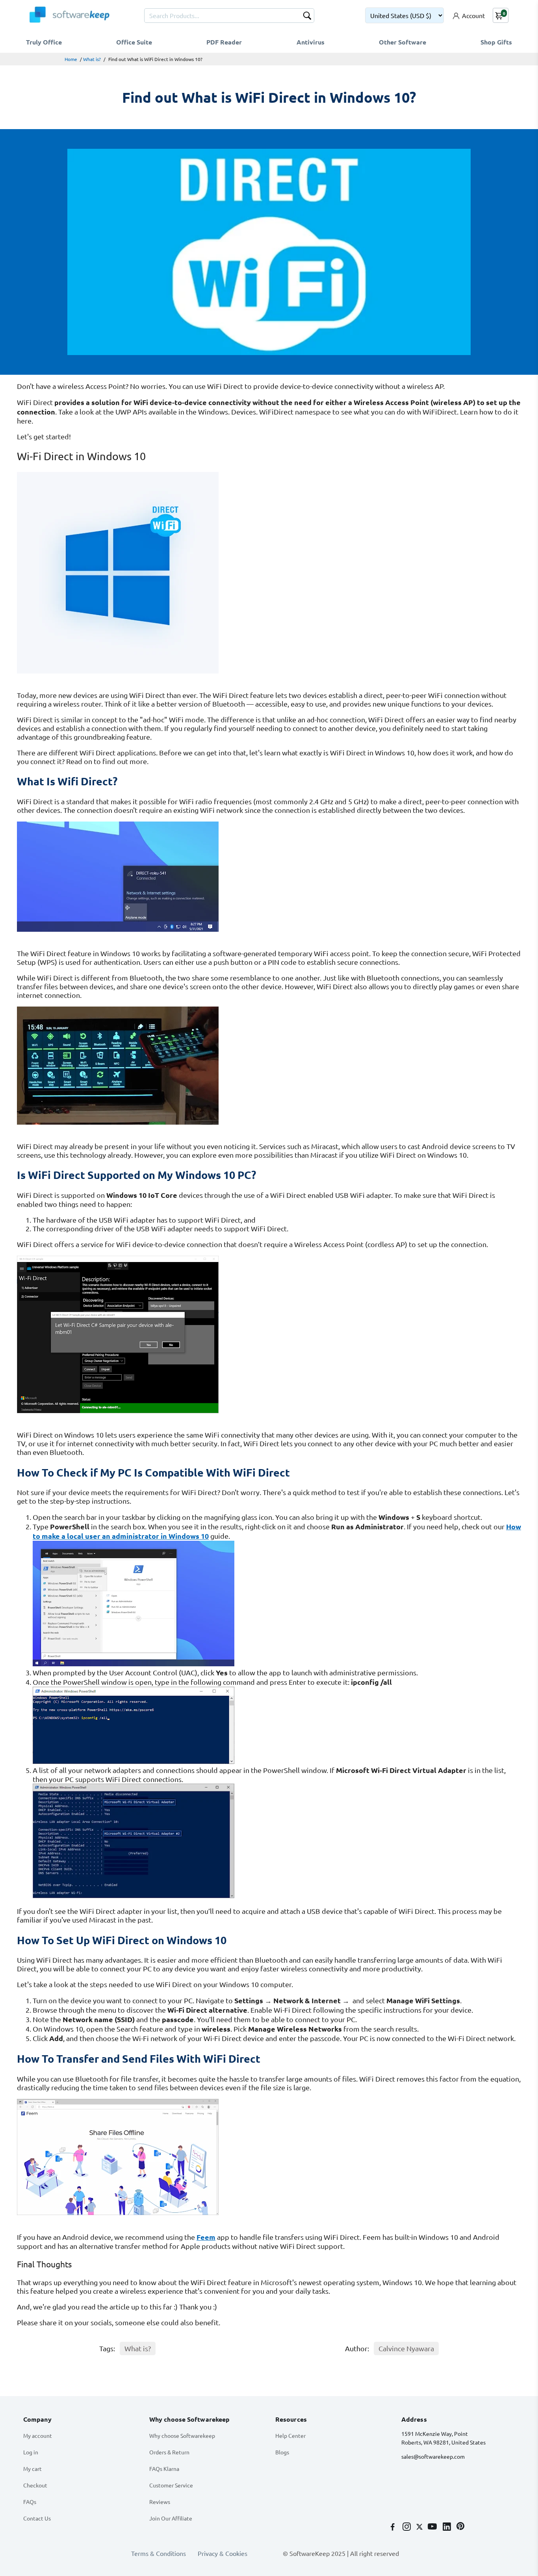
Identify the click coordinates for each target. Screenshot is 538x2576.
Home (71, 59)
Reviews (160, 2502)
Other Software (403, 42)
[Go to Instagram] (407, 2527)
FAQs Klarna (164, 2469)
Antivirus (311, 42)
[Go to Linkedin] (448, 2527)
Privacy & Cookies (223, 2553)
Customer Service (171, 2485)
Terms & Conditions (159, 2553)
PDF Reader (224, 42)
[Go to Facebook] (393, 2527)
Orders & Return (169, 2452)
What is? (92, 59)
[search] (307, 17)
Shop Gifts (496, 42)
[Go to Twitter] (420, 2527)
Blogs (282, 2452)
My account (38, 2435)
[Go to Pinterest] (460, 2527)
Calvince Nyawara (406, 2348)
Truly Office (44, 42)
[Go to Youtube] (433, 2527)
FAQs (30, 2502)
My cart (32, 2469)
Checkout (35, 2485)
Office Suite (134, 42)
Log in (31, 2452)
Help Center (290, 2435)
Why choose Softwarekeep (182, 2435)
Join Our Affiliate (171, 2518)
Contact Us (37, 2518)
